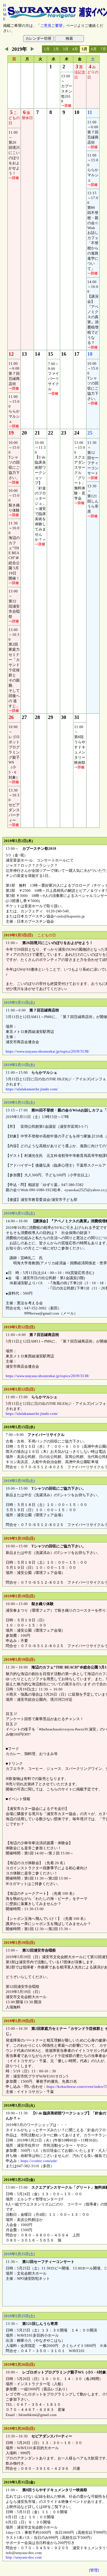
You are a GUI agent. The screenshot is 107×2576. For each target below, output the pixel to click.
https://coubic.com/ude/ (39, 2161)
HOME (5, 12)
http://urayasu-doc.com (24, 2557)
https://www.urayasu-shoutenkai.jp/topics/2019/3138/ (48, 1051)
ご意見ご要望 (51, 26)
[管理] (94, 2570)
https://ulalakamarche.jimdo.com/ (32, 1089)
